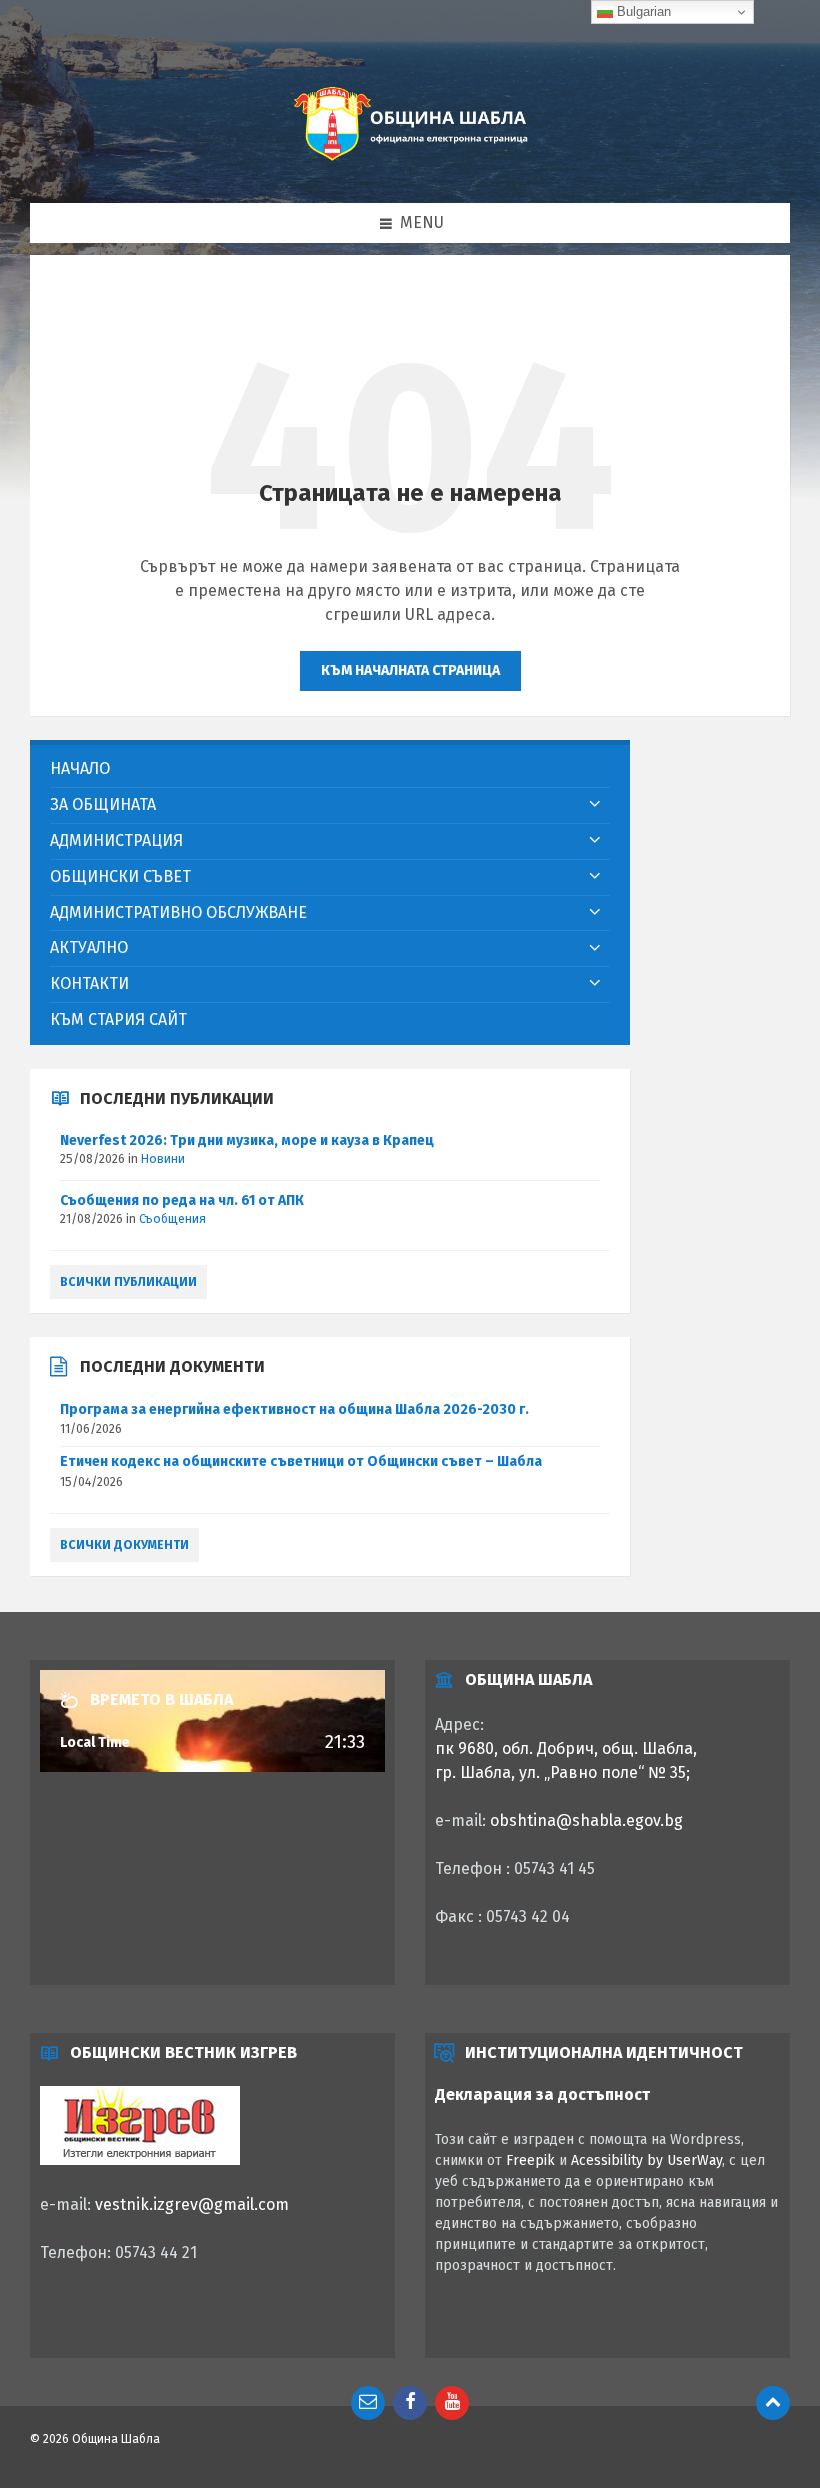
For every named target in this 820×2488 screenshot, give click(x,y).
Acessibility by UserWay (646, 2160)
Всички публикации (128, 1282)
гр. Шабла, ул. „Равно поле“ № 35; (562, 1772)
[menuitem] (330, 769)
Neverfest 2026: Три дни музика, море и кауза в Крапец (247, 1140)
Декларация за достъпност (542, 2094)
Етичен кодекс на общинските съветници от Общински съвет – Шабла (301, 1461)
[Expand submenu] (595, 805)
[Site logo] (410, 162)
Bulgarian (642, 11)
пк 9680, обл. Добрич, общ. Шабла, (566, 1748)
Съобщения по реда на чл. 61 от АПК (182, 1200)
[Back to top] (773, 2403)
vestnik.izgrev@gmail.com (192, 2204)
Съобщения (172, 1219)
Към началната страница (410, 670)
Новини (163, 1159)
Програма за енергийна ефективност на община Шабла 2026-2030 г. (294, 1409)
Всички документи (124, 1545)
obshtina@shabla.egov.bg (586, 1820)
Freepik (530, 2160)
